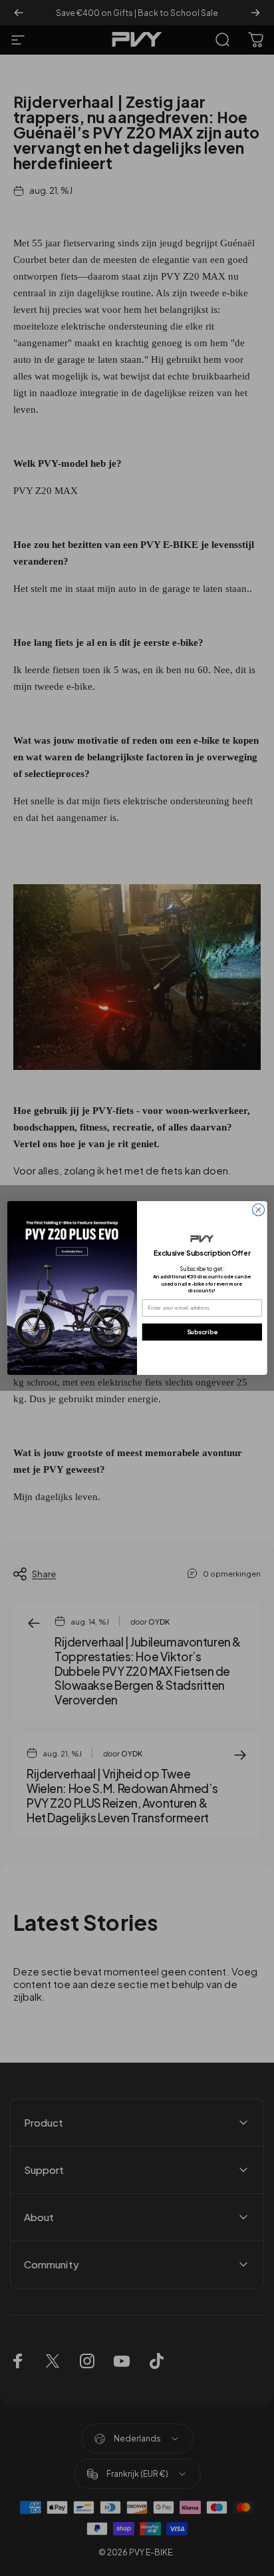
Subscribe (202, 1332)
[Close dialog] (259, 1210)
